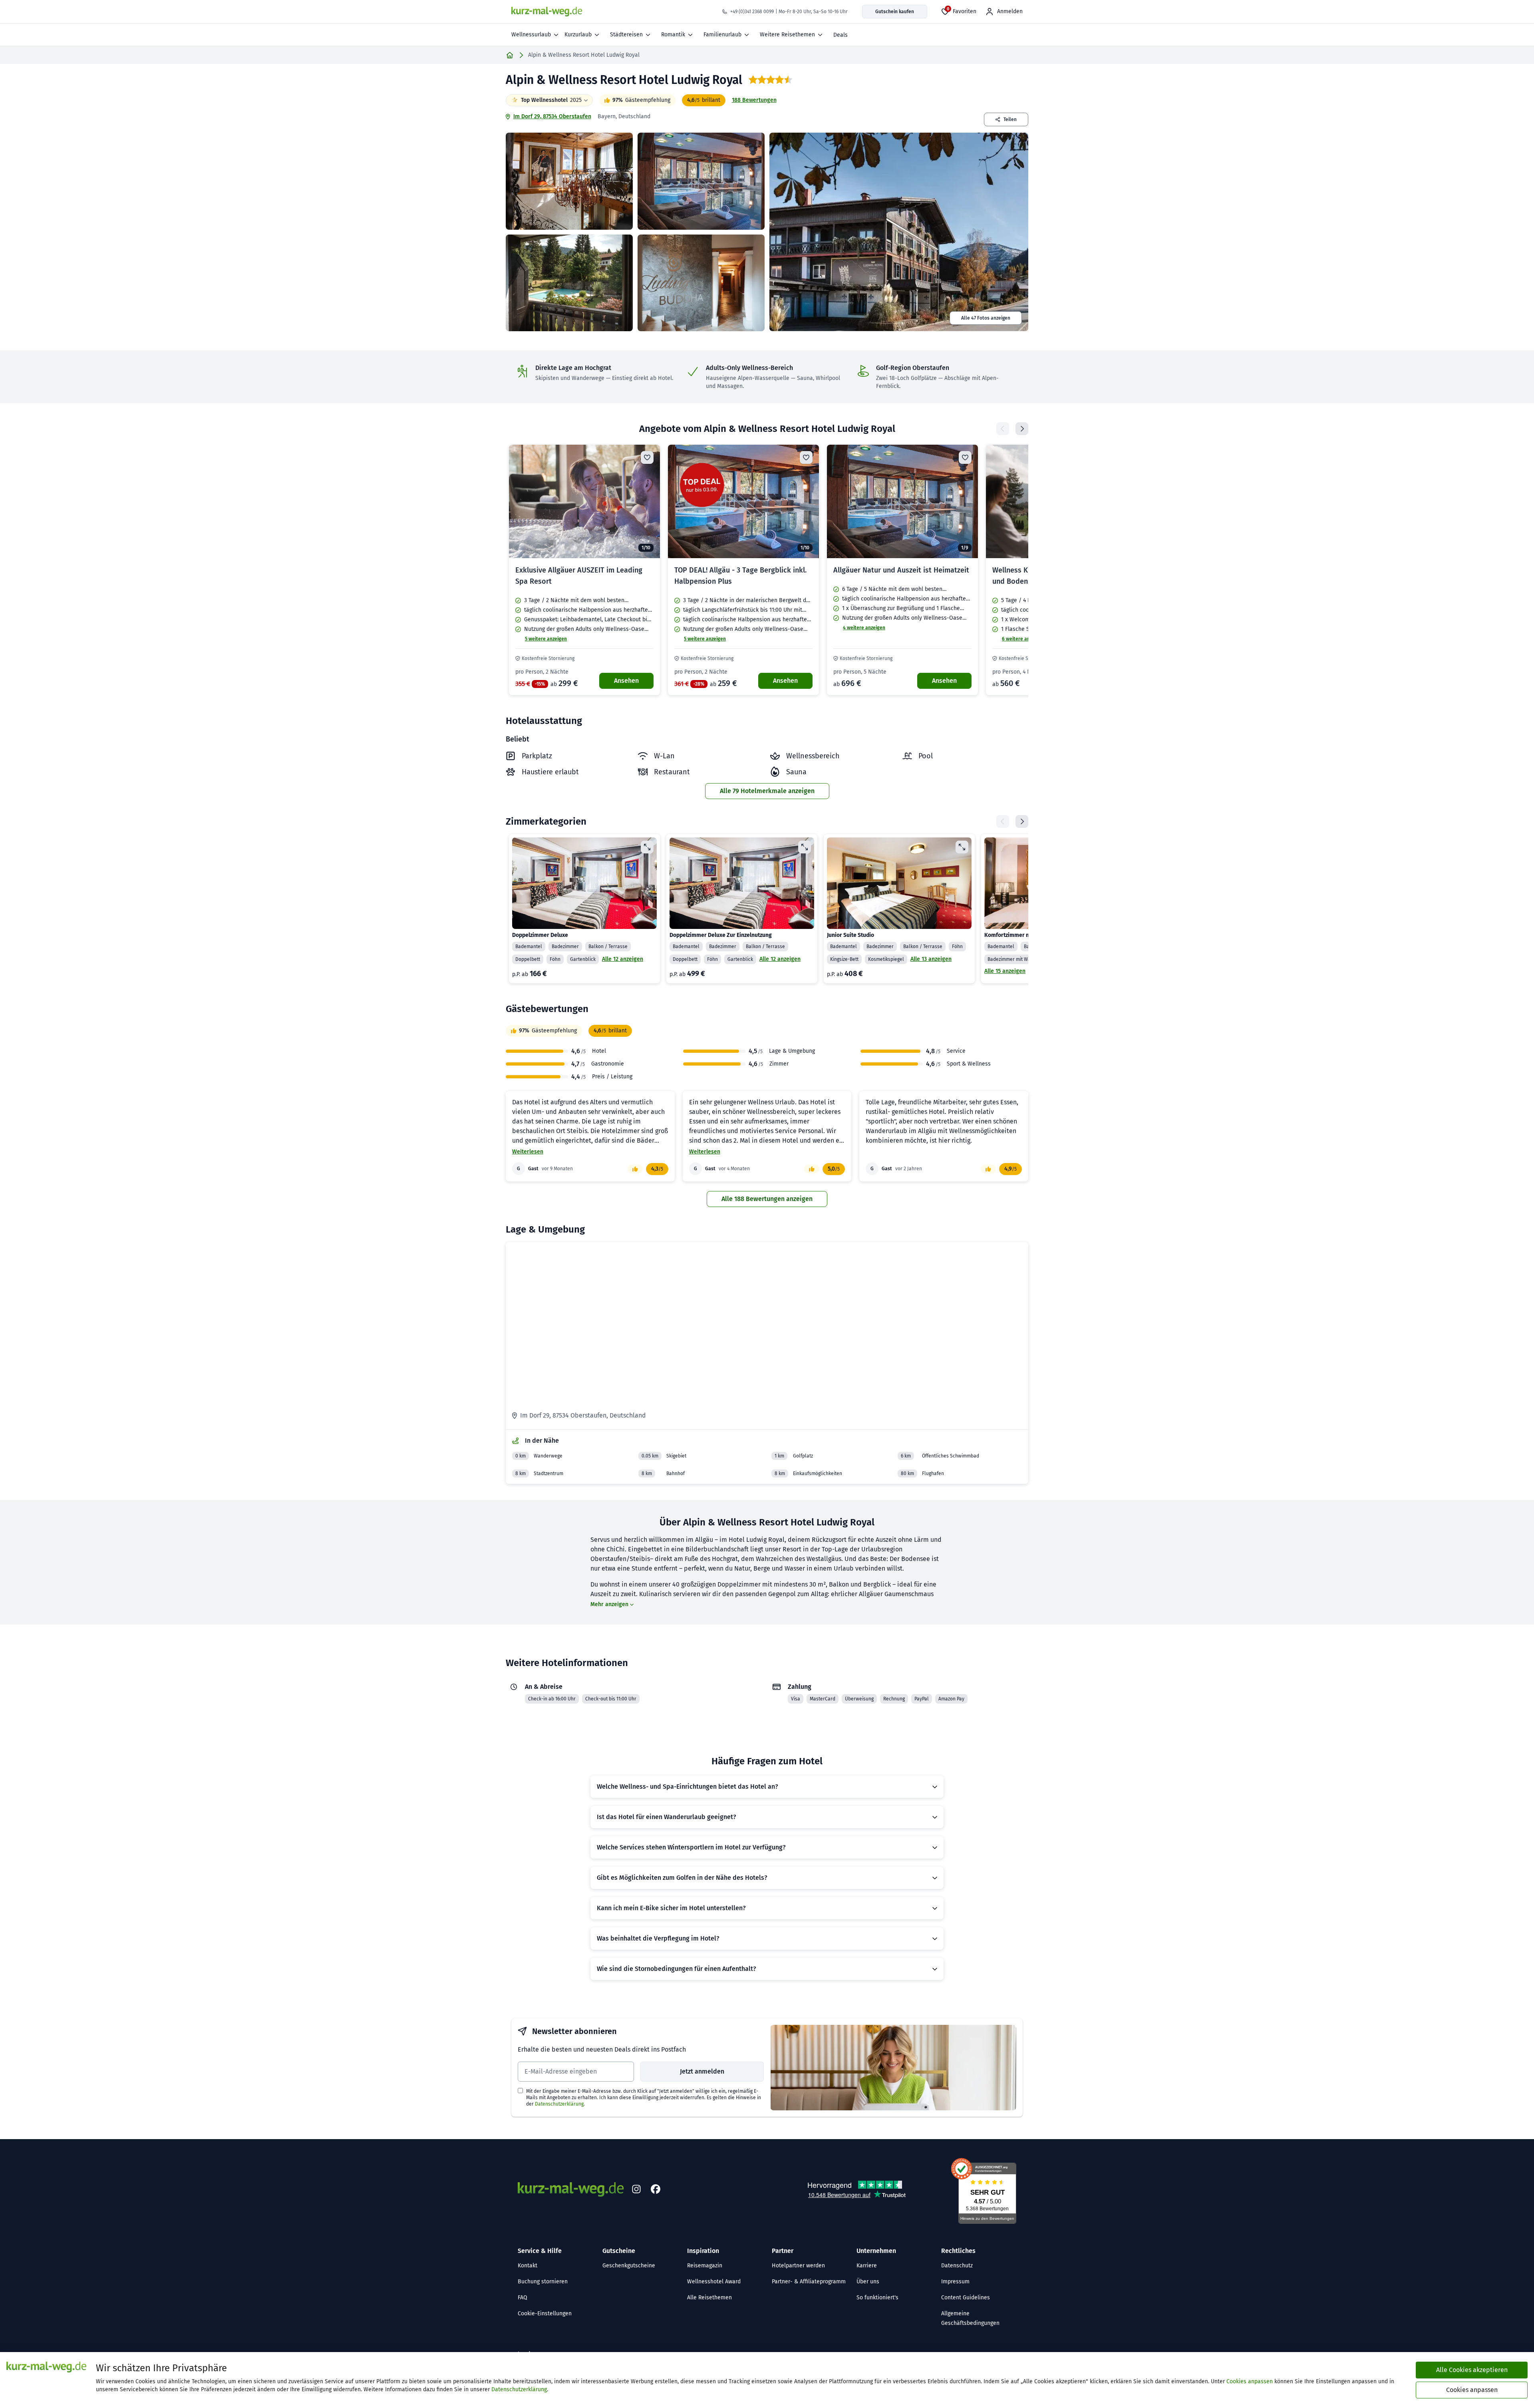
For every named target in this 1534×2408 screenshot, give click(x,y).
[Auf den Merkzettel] (647, 457)
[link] (584, 570)
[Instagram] (636, 2189)
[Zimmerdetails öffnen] (647, 847)
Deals (841, 35)
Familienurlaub (722, 35)
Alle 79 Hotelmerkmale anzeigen (767, 791)
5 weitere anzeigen (546, 639)
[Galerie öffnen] (569, 181)
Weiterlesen (528, 1152)
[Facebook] (656, 2189)
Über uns (868, 2282)
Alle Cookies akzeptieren (1472, 2370)
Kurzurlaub (578, 35)
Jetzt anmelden (702, 2071)
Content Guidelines (966, 2298)
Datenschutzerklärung (559, 2104)
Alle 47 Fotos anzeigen (986, 318)
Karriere (867, 2266)
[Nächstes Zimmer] (1022, 821)
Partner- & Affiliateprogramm (809, 2282)
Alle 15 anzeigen (1005, 971)
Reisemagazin (705, 2266)
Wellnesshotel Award (714, 2282)
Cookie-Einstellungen (545, 2314)
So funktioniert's (877, 2298)
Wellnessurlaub (531, 35)
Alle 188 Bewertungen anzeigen (767, 1199)
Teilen (1010, 119)
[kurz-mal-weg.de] (547, 12)
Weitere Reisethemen (787, 35)
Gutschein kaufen (895, 12)
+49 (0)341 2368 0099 (752, 12)
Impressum (955, 2282)
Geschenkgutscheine (629, 2266)
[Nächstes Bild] (647, 501)
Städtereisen (626, 35)
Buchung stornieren (543, 2282)
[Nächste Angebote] (1022, 429)
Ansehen (626, 681)
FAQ (523, 2298)
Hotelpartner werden (798, 2266)
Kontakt (528, 2266)
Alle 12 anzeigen (623, 959)
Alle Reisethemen (709, 2298)
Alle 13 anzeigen (931, 959)
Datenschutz (957, 2266)
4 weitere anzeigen (864, 628)
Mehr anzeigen (609, 1604)
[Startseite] (510, 55)
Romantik (673, 35)
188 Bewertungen (754, 100)
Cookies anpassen (1250, 2381)
